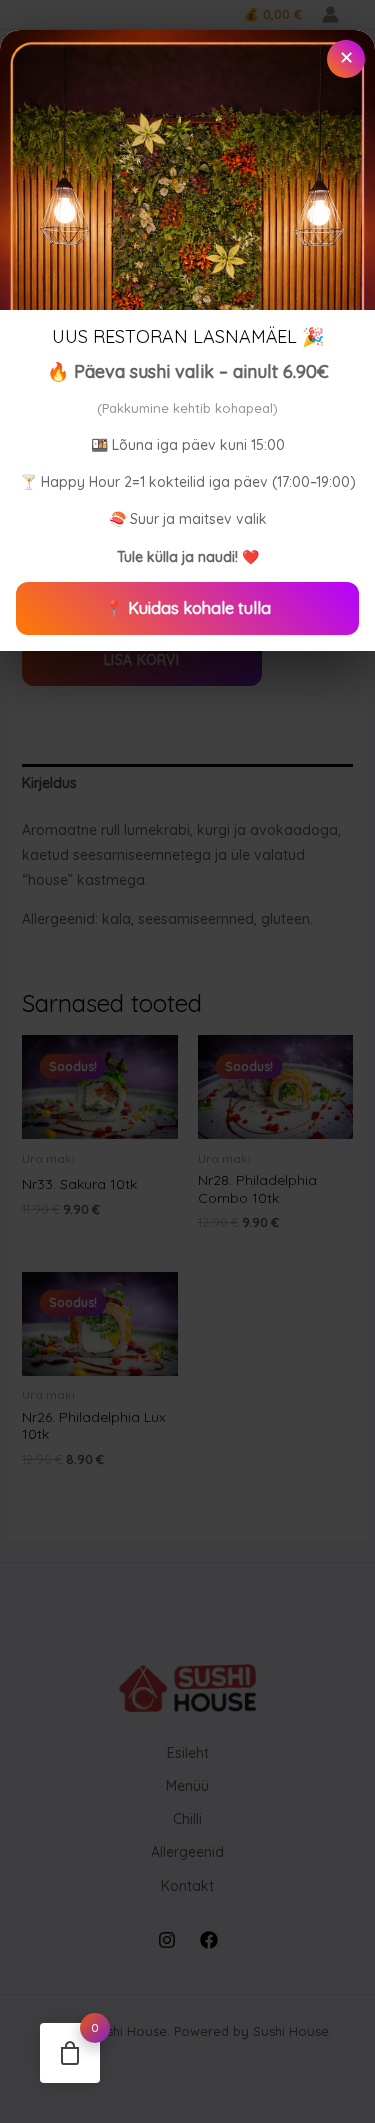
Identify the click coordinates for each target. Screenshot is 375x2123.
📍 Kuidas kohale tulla (187, 608)
